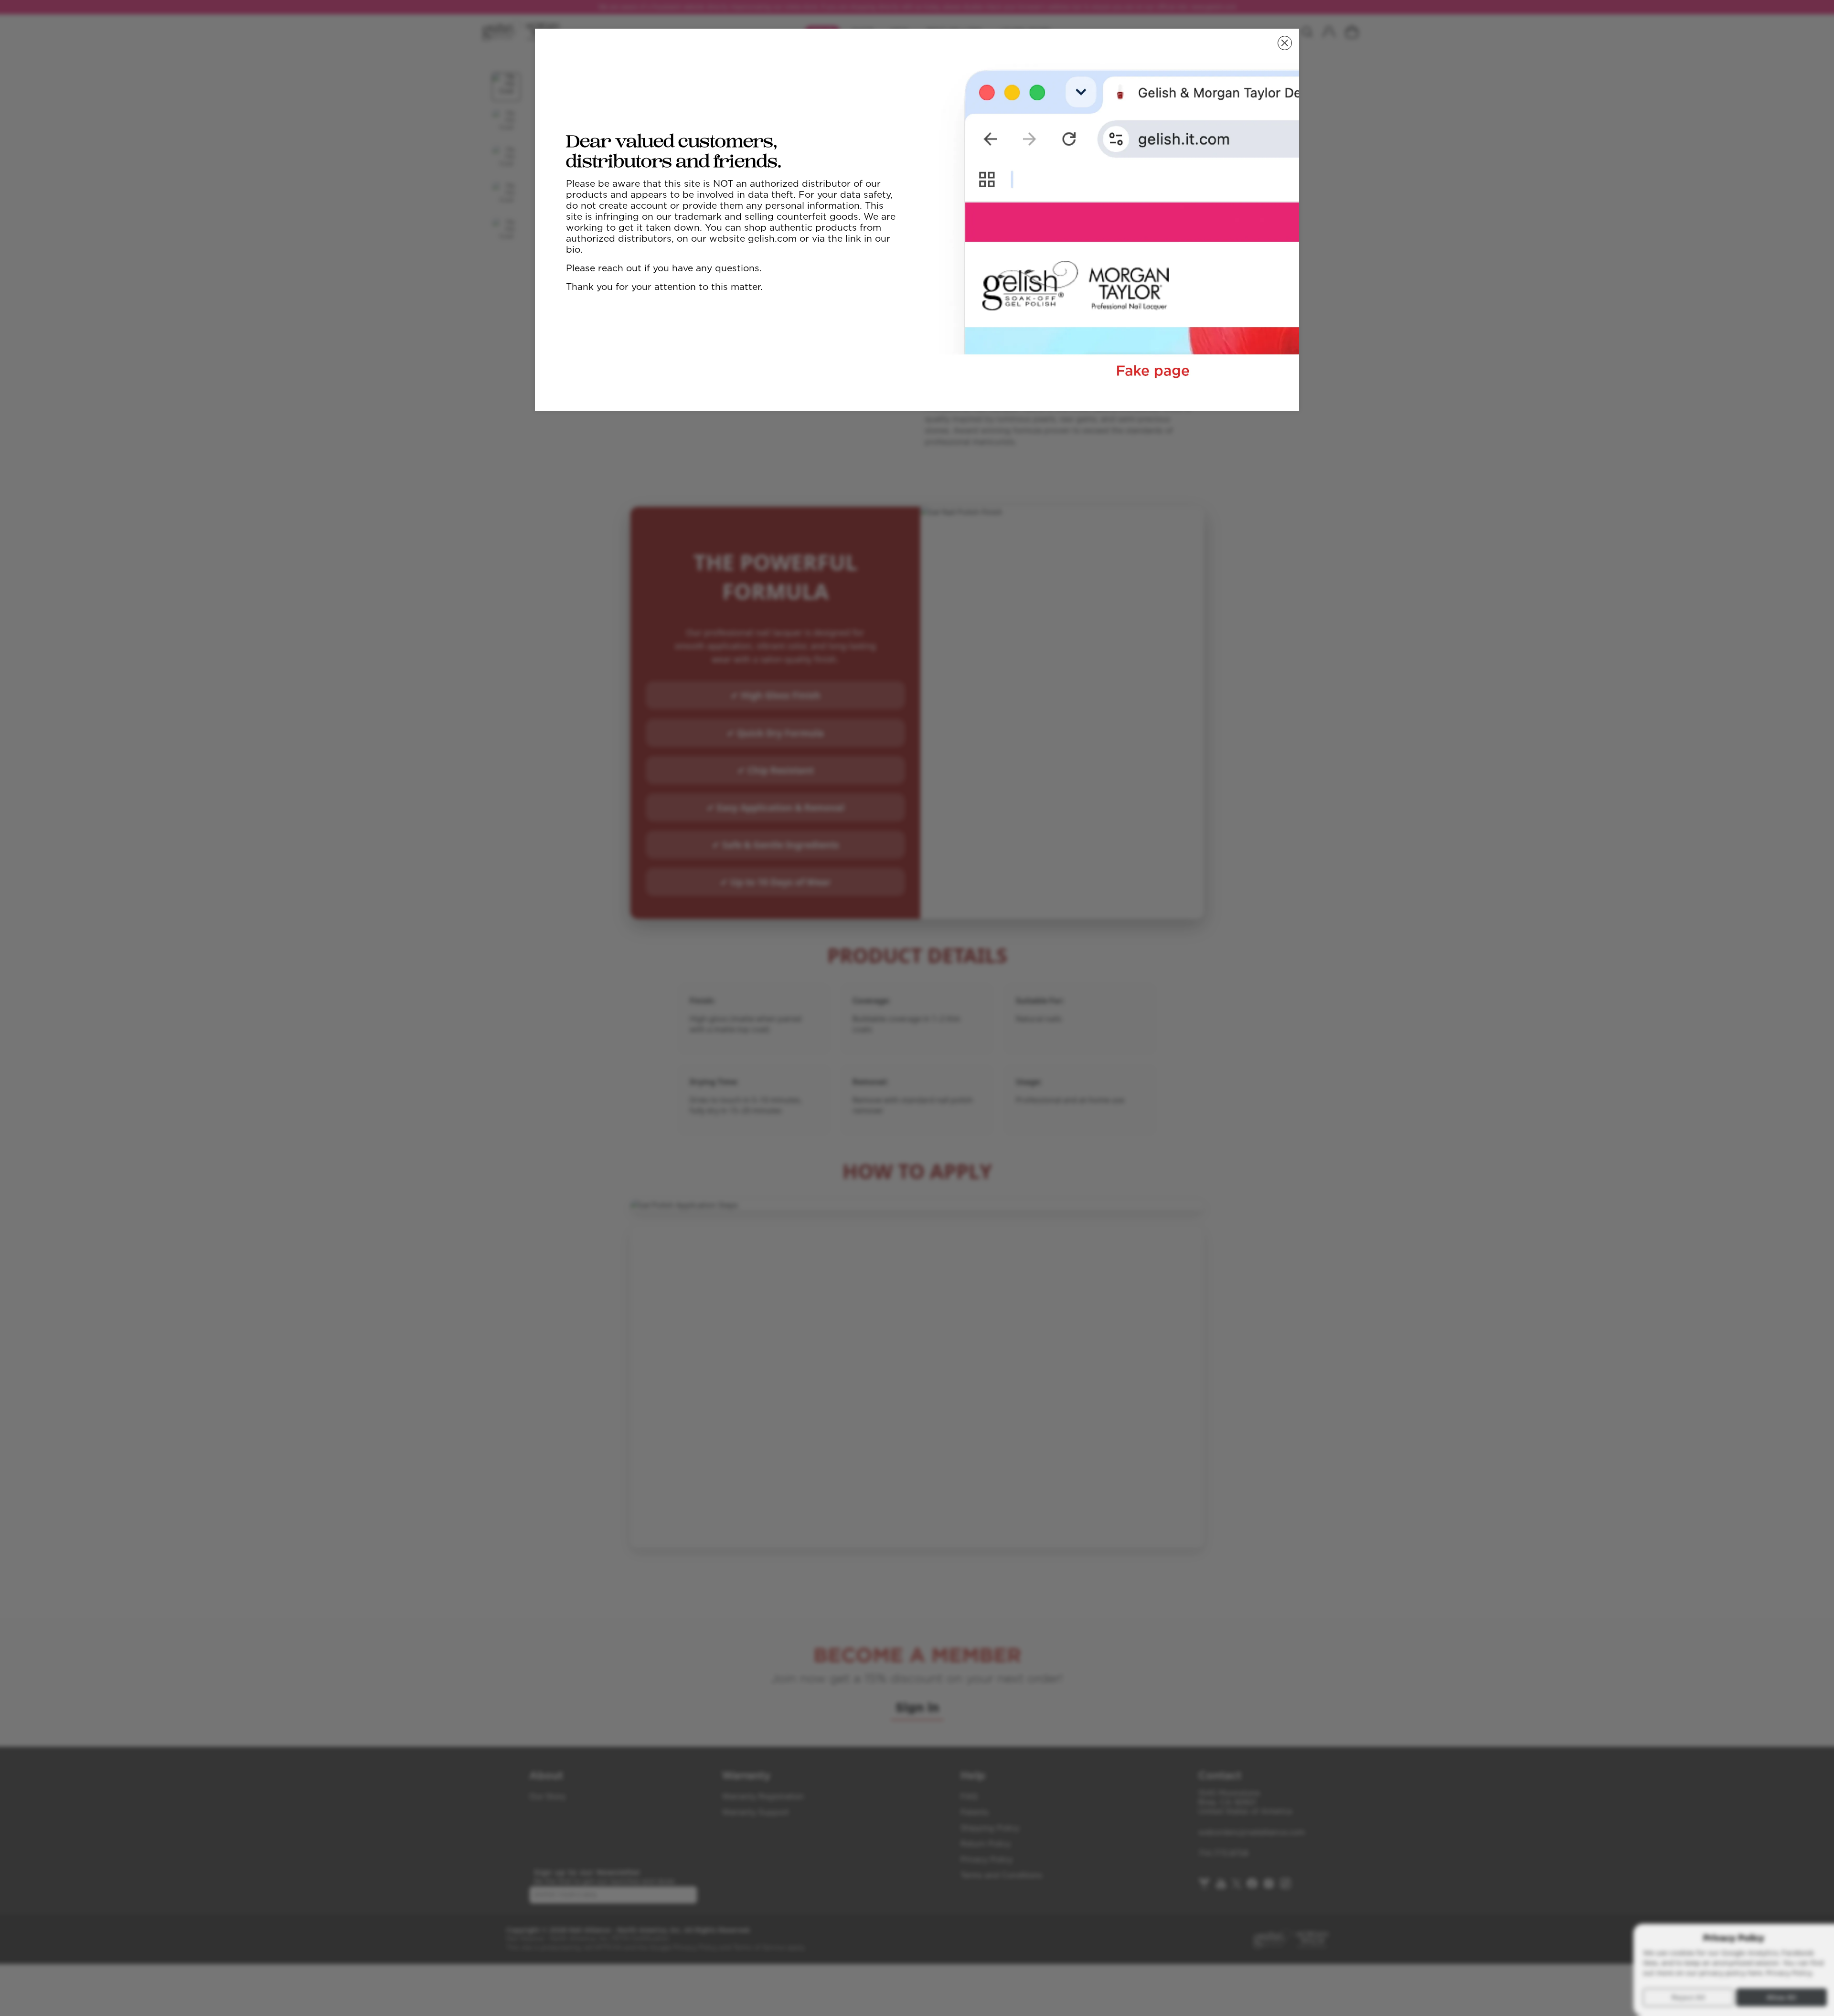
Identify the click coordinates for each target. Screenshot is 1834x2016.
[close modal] (1285, 43)
